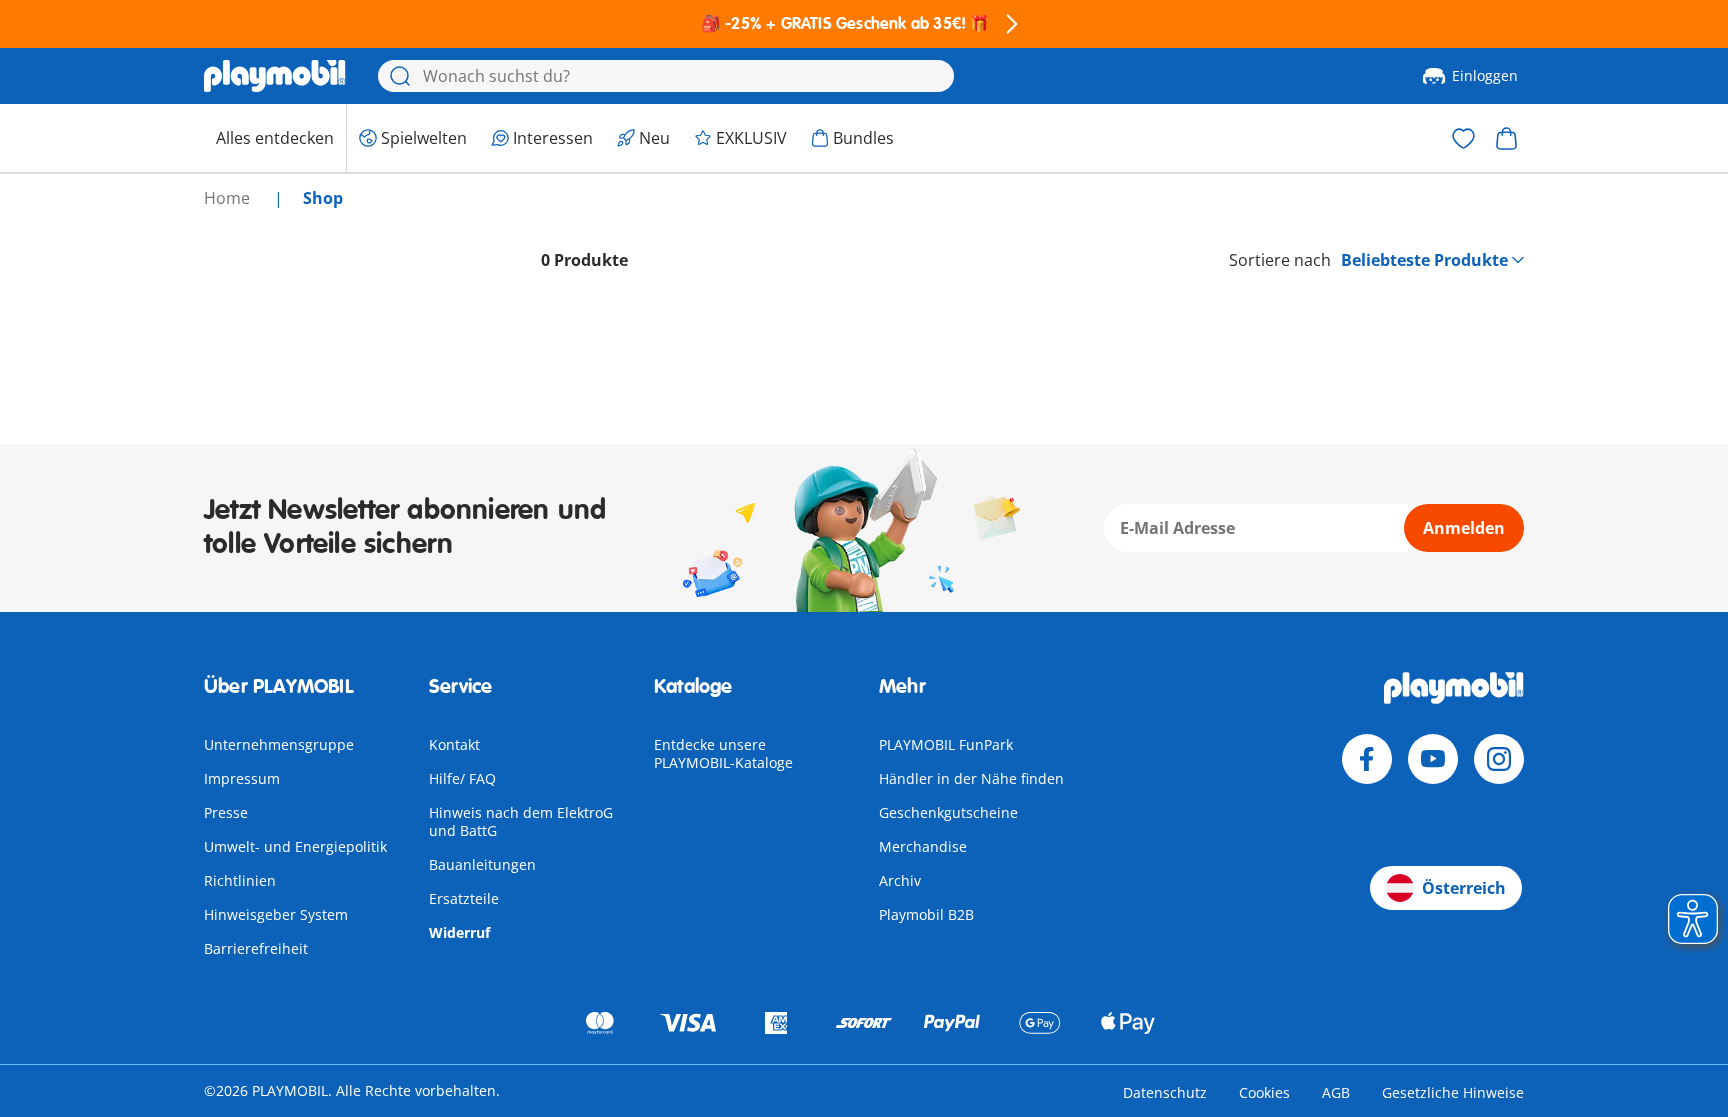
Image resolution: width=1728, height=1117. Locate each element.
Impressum (242, 778)
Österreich (1464, 888)
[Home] (275, 76)
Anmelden (1464, 528)
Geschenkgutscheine (948, 812)
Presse (226, 812)
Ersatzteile (464, 898)
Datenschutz (1165, 1092)
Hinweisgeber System (276, 914)
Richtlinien (240, 880)
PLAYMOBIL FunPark (946, 744)
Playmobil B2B (926, 914)
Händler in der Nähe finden (971, 778)
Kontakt (454, 744)
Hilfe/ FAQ (462, 778)
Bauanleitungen (482, 864)
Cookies (1264, 1092)
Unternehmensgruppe (279, 744)
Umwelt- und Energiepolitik (295, 846)
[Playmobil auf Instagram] (1499, 759)
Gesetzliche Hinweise (1453, 1092)
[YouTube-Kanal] (1433, 759)
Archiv (900, 880)
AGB (1336, 1092)
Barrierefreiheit (256, 948)
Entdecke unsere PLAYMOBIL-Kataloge (723, 753)
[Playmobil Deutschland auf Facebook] (1367, 759)
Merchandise (923, 846)
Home (229, 198)
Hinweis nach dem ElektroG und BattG (521, 821)
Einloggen (1485, 75)
